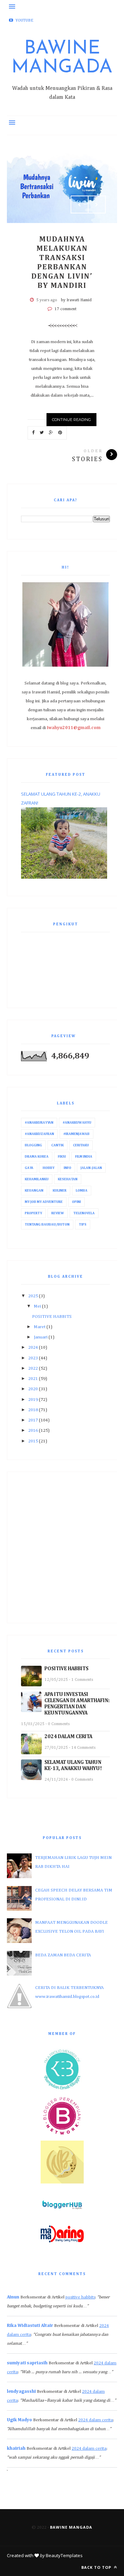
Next (97, 204)
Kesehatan (68, 1179)
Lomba (82, 1191)
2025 (33, 1296)
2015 (33, 1441)
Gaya (29, 1168)
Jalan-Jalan (91, 1168)
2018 (33, 1410)
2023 (33, 1358)
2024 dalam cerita (96, 2420)
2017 (33, 1420)
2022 (33, 1368)
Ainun (13, 2297)
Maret (40, 1327)
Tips (83, 1225)
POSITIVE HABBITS (52, 1317)
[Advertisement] (62, 1547)
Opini (76, 1202)
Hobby (49, 1168)
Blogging (33, 1145)
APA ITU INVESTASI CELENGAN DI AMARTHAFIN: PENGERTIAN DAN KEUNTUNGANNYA (77, 1704)
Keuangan (34, 1191)
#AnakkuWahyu (77, 1123)
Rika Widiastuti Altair (30, 2326)
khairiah (16, 2449)
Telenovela (84, 1213)
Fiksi (62, 1157)
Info (68, 1168)
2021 (33, 1379)
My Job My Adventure (44, 1202)
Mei (37, 1306)
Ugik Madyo (19, 2420)
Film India (84, 1157)
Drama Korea (37, 1157)
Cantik (58, 1145)
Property (33, 1213)
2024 (33, 1348)
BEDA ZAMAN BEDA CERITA (63, 1955)
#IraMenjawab (76, 1134)
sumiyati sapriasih (27, 2363)
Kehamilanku (37, 1179)
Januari (41, 1337)
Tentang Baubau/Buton (47, 1225)
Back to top (97, 2567)
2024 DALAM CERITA (68, 1737)
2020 (33, 1389)
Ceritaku (81, 1145)
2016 (33, 1431)
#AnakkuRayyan (39, 1123)
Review (58, 1213)
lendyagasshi (21, 2392)
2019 (33, 1400)
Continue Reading (71, 420)
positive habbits (80, 2297)
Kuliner (60, 1191)
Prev (80, 204)
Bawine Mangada (62, 58)
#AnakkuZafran (39, 1134)
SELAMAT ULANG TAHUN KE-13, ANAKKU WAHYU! (73, 1765)
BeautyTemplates (64, 2555)
